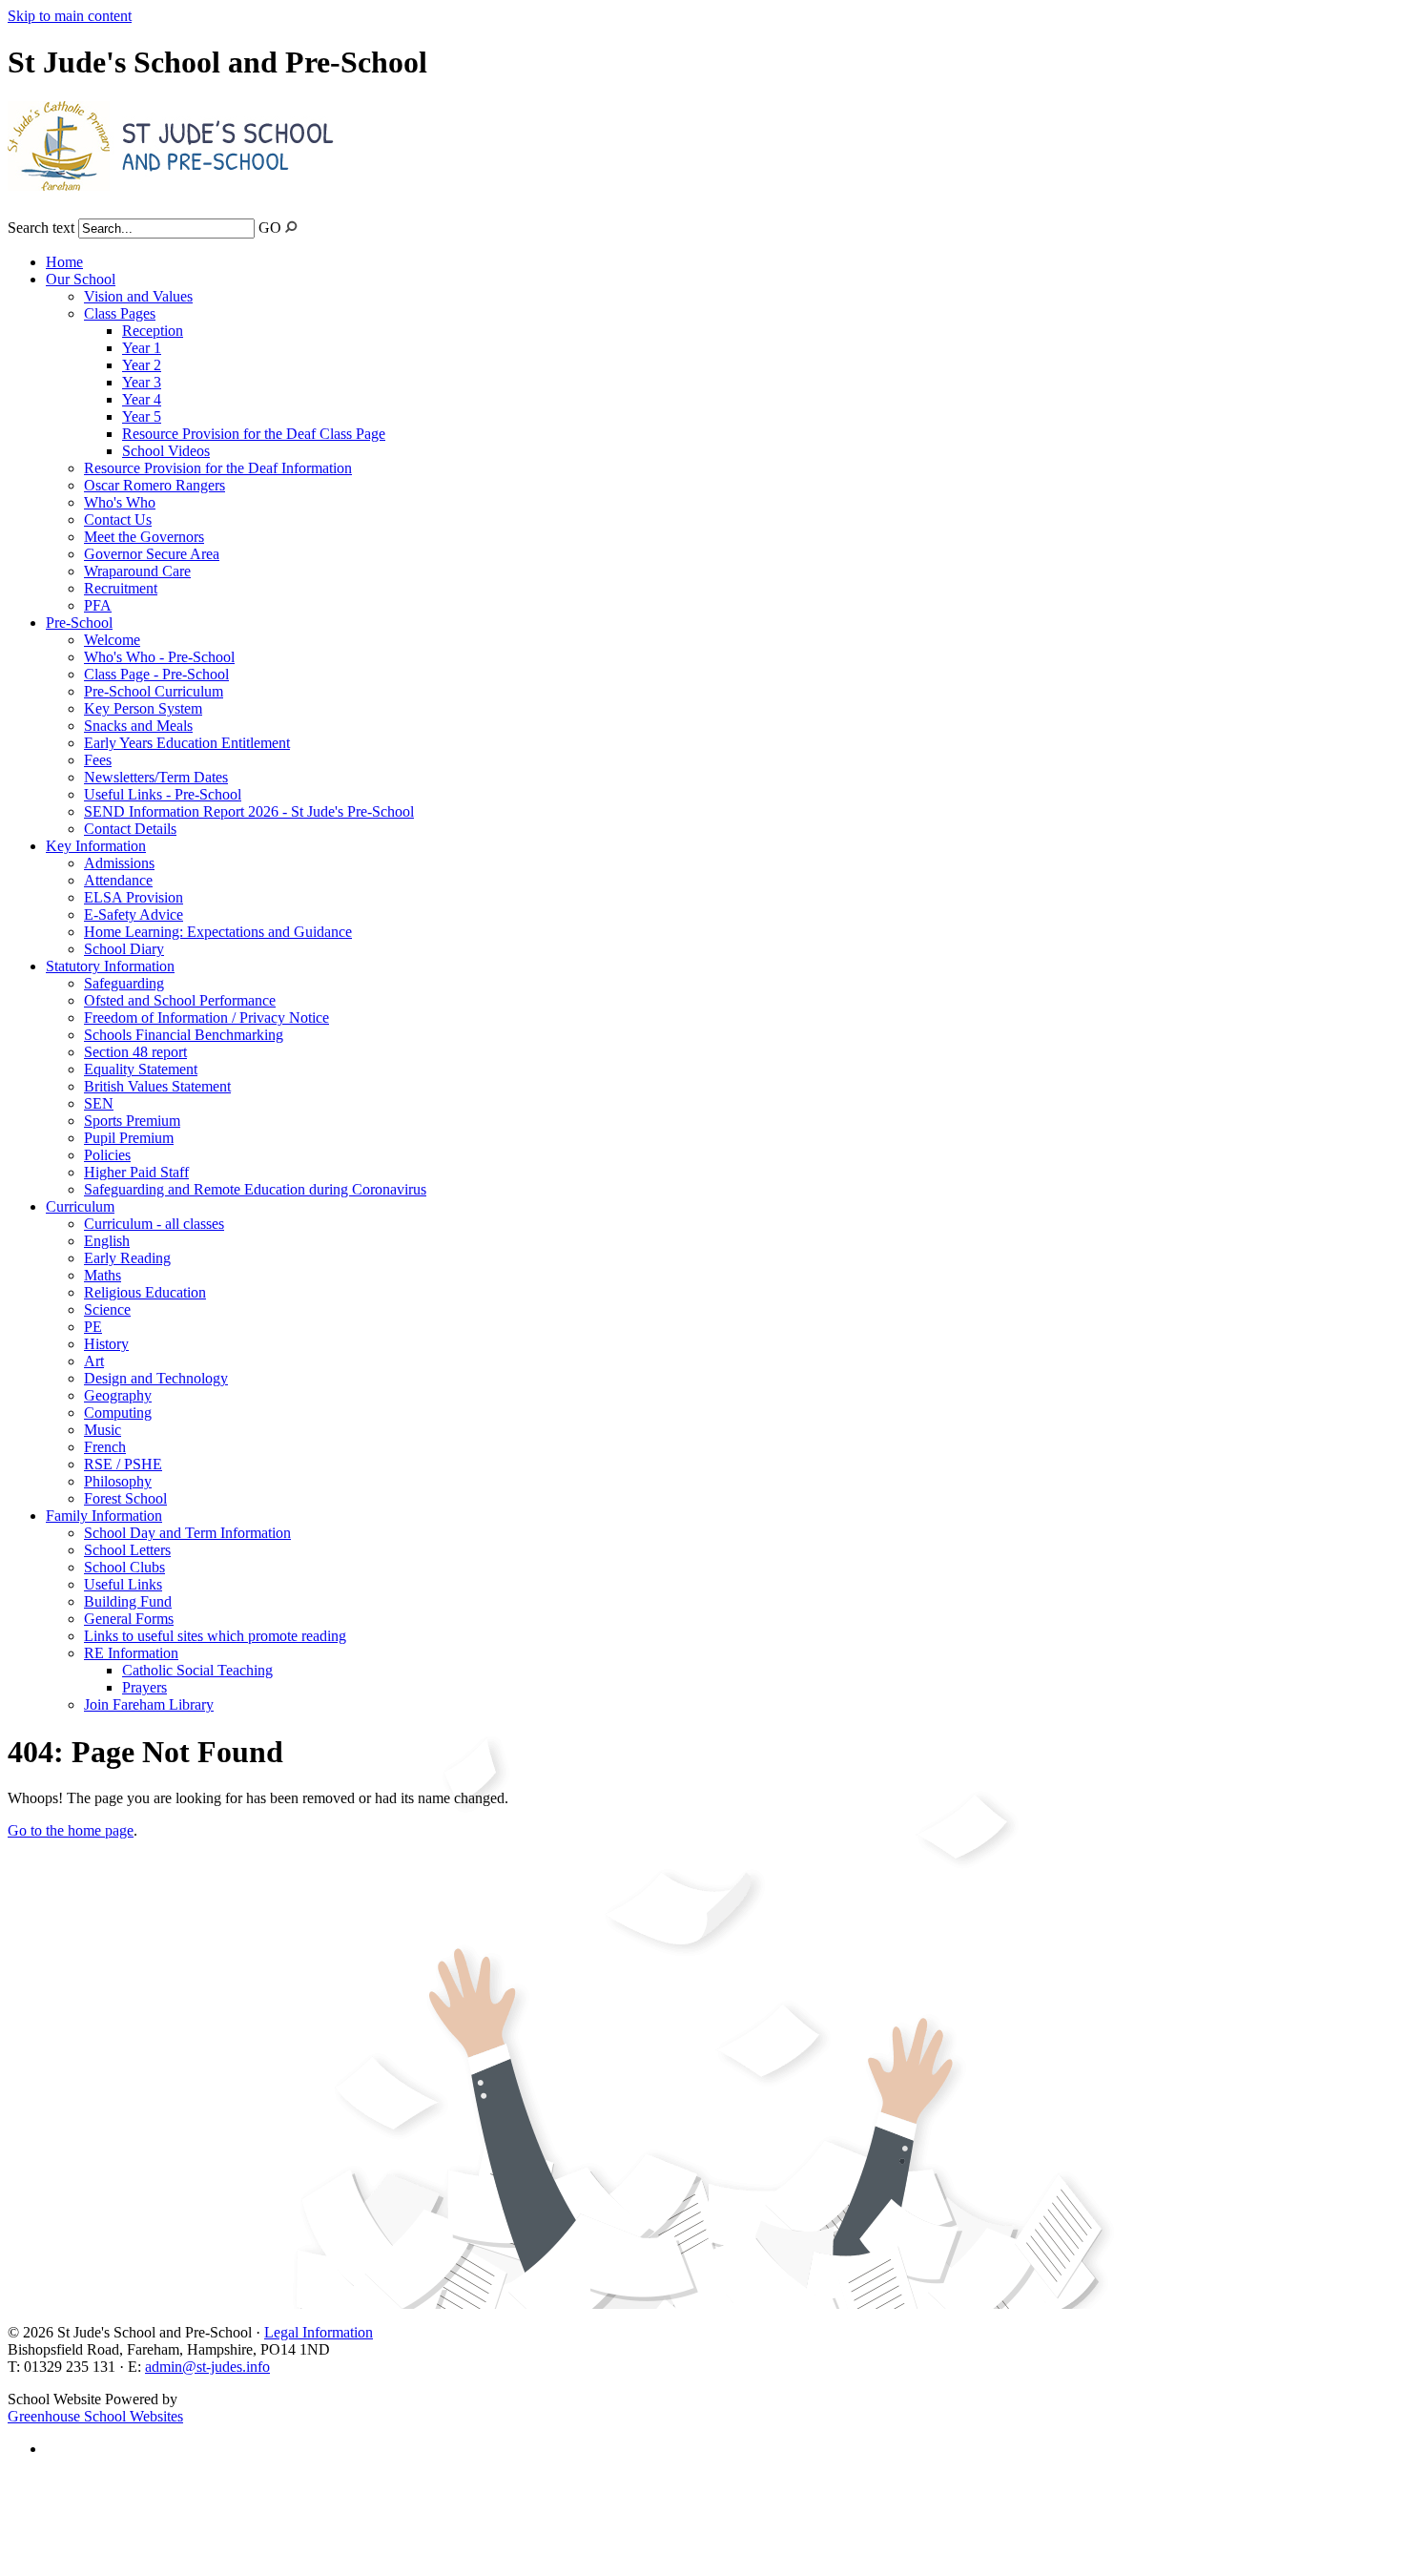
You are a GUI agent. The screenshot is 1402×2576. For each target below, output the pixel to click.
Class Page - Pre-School (156, 674)
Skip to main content (70, 16)
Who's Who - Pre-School (159, 657)
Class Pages (120, 313)
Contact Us (118, 519)
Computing (118, 1413)
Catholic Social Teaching (197, 1670)
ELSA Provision (134, 897)
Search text (41, 228)
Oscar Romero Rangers (155, 485)
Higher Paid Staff (136, 1172)
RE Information (131, 1653)
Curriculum (80, 1206)
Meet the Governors (144, 537)
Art (94, 1361)
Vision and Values (138, 296)
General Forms (129, 1619)
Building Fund (128, 1601)
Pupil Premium (129, 1138)
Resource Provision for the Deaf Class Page (254, 434)
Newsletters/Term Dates (156, 777)
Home (64, 262)
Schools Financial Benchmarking (184, 1035)
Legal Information (319, 2332)
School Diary (124, 949)
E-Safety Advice (134, 914)
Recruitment (121, 588)
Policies (107, 1155)
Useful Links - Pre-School (163, 794)
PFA (98, 605)
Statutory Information (110, 966)
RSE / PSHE (123, 1464)
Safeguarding (124, 983)
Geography (118, 1395)
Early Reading (127, 1258)
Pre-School (79, 623)
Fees (98, 760)
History (106, 1344)
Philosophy (118, 1481)
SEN (99, 1103)
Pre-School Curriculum (154, 691)
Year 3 (142, 382)
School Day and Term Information (187, 1533)
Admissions (119, 863)
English (107, 1241)
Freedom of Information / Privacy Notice (206, 1018)
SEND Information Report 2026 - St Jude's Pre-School (249, 811)
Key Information (96, 846)
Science (107, 1309)
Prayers (144, 1687)
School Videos (166, 451)
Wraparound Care (137, 571)
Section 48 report (135, 1052)
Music (103, 1430)
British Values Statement (157, 1086)
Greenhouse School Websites (95, 2416)
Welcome (112, 640)
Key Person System (143, 708)
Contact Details (130, 829)
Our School (81, 279)
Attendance (118, 880)
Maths (103, 1275)
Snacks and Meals (138, 726)
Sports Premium (132, 1121)
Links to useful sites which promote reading (215, 1636)
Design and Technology (156, 1378)
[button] (291, 227)
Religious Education (145, 1292)
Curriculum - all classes (154, 1224)
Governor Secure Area (152, 554)
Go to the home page (71, 1830)
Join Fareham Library (149, 1704)
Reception (153, 331)
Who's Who (120, 502)
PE (93, 1327)
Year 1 (142, 348)
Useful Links (123, 1584)
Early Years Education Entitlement (187, 743)
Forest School (125, 1498)
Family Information (104, 1516)
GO (270, 228)
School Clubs (124, 1567)
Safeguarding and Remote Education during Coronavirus (255, 1189)
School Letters (127, 1550)
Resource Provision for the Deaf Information (218, 468)
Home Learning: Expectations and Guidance (218, 932)
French (105, 1447)
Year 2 (142, 365)
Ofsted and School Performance (180, 1000)
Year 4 (142, 399)
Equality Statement (141, 1069)
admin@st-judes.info (207, 2367)
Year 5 (142, 416)
